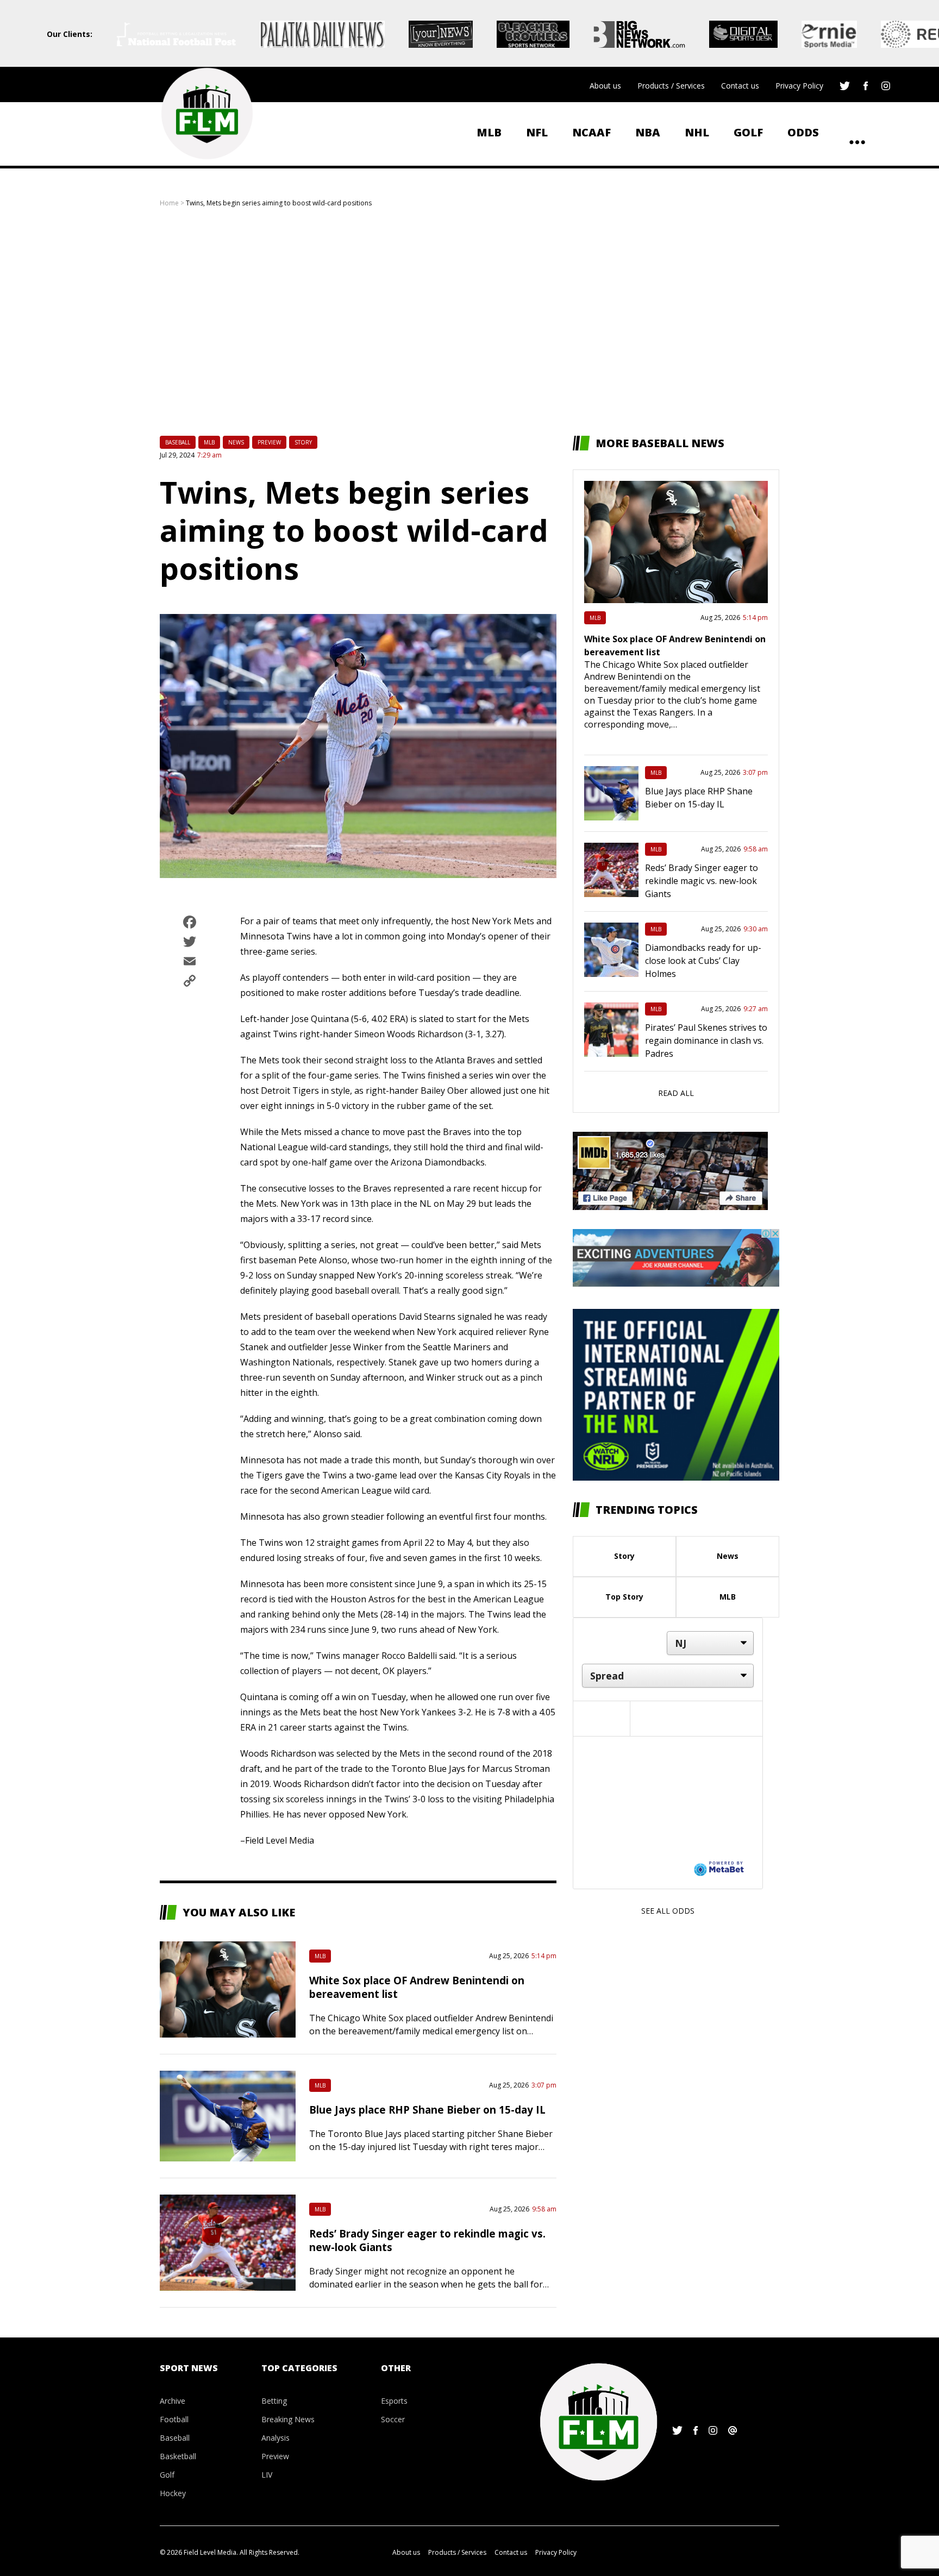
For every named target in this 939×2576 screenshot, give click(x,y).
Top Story (624, 1597)
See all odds (668, 1911)
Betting (274, 2401)
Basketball (178, 2456)
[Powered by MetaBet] (719, 1868)
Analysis (276, 2438)
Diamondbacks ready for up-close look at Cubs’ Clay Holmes (703, 961)
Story (303, 442)
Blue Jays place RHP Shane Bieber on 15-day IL (427, 2110)
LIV (267, 2475)
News (236, 442)
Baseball (178, 442)
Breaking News (288, 2419)
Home (169, 203)
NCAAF (591, 132)
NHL (697, 132)
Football (174, 2419)
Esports (394, 2401)
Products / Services (671, 86)
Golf (748, 132)
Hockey (173, 2493)
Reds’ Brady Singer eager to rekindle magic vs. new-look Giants (702, 881)
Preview (269, 442)
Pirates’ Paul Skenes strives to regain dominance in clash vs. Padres (706, 1041)
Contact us (740, 86)
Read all (676, 1093)
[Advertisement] (469, 322)
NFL (537, 132)
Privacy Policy (799, 86)
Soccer (393, 2419)
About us (605, 86)
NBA (648, 132)
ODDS (803, 132)
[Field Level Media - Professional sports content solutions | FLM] (207, 114)
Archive (173, 2401)
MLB (489, 132)
